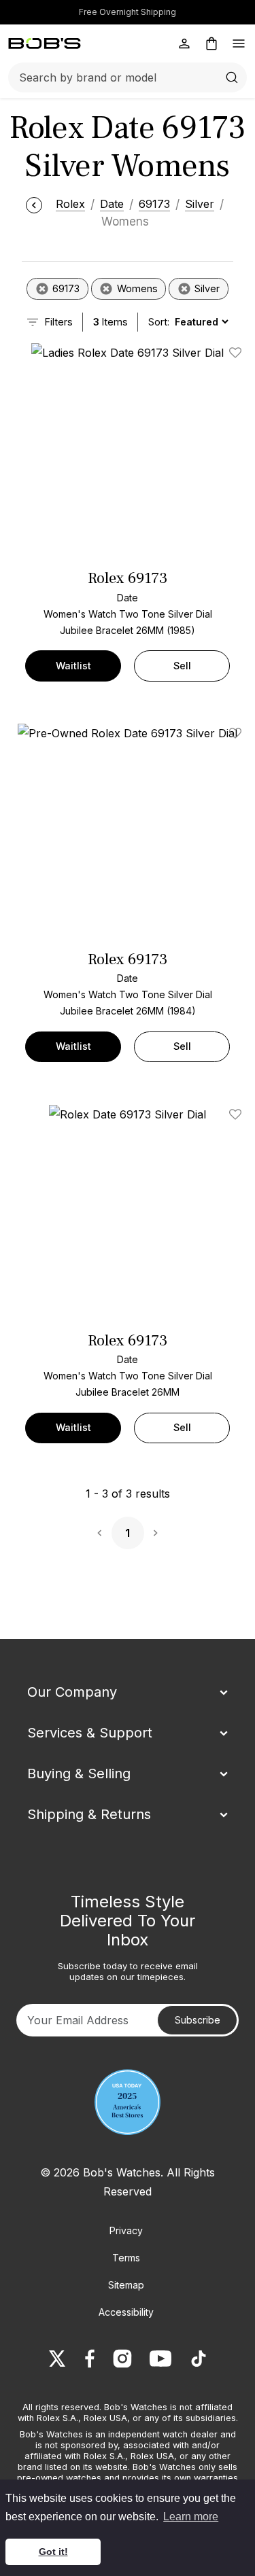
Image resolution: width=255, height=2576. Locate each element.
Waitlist (73, 666)
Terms (126, 2258)
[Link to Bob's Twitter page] (57, 2359)
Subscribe (198, 2020)
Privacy (126, 2230)
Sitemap (126, 2285)
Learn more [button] (191, 2517)
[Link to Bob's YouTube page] (160, 2359)
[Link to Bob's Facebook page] (90, 2359)
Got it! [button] (53, 2552)
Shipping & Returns (89, 1814)
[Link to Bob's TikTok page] (199, 2359)
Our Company (72, 1692)
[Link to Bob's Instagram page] (122, 2359)
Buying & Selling (79, 1774)
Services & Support (90, 1733)
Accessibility (126, 2312)
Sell (182, 666)
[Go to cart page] (211, 43)
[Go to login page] (184, 43)
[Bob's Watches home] (45, 43)
